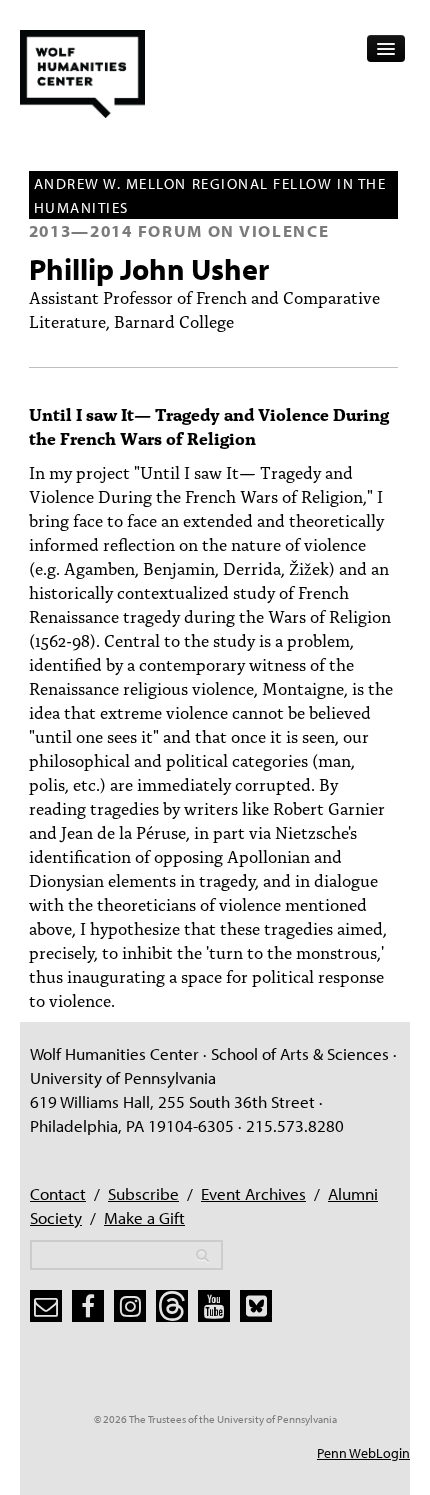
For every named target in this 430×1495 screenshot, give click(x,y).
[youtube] (214, 1306)
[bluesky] (256, 1306)
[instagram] (130, 1306)
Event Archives (253, 1193)
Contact (58, 1193)
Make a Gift (144, 1217)
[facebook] (88, 1306)
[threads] (172, 1306)
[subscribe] (46, 1306)
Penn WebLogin (363, 1453)
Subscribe (143, 1193)
